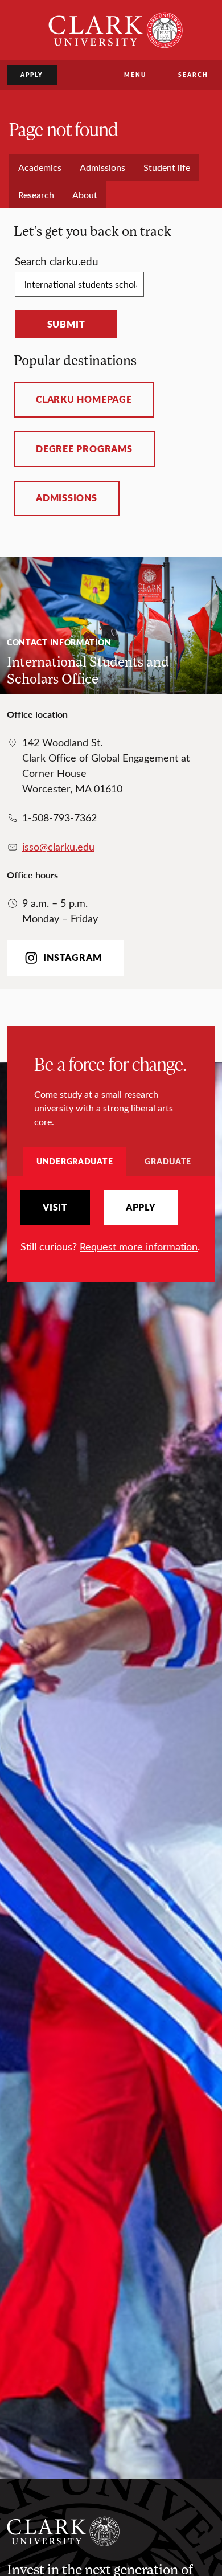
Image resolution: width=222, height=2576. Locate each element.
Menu (135, 75)
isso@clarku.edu (58, 847)
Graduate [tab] (168, 1161)
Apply (32, 75)
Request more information (139, 1246)
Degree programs (84, 449)
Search (193, 75)
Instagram (72, 958)
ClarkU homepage (84, 399)
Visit (55, 1207)
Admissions (67, 498)
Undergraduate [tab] (75, 1161)
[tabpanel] (111, 1222)
